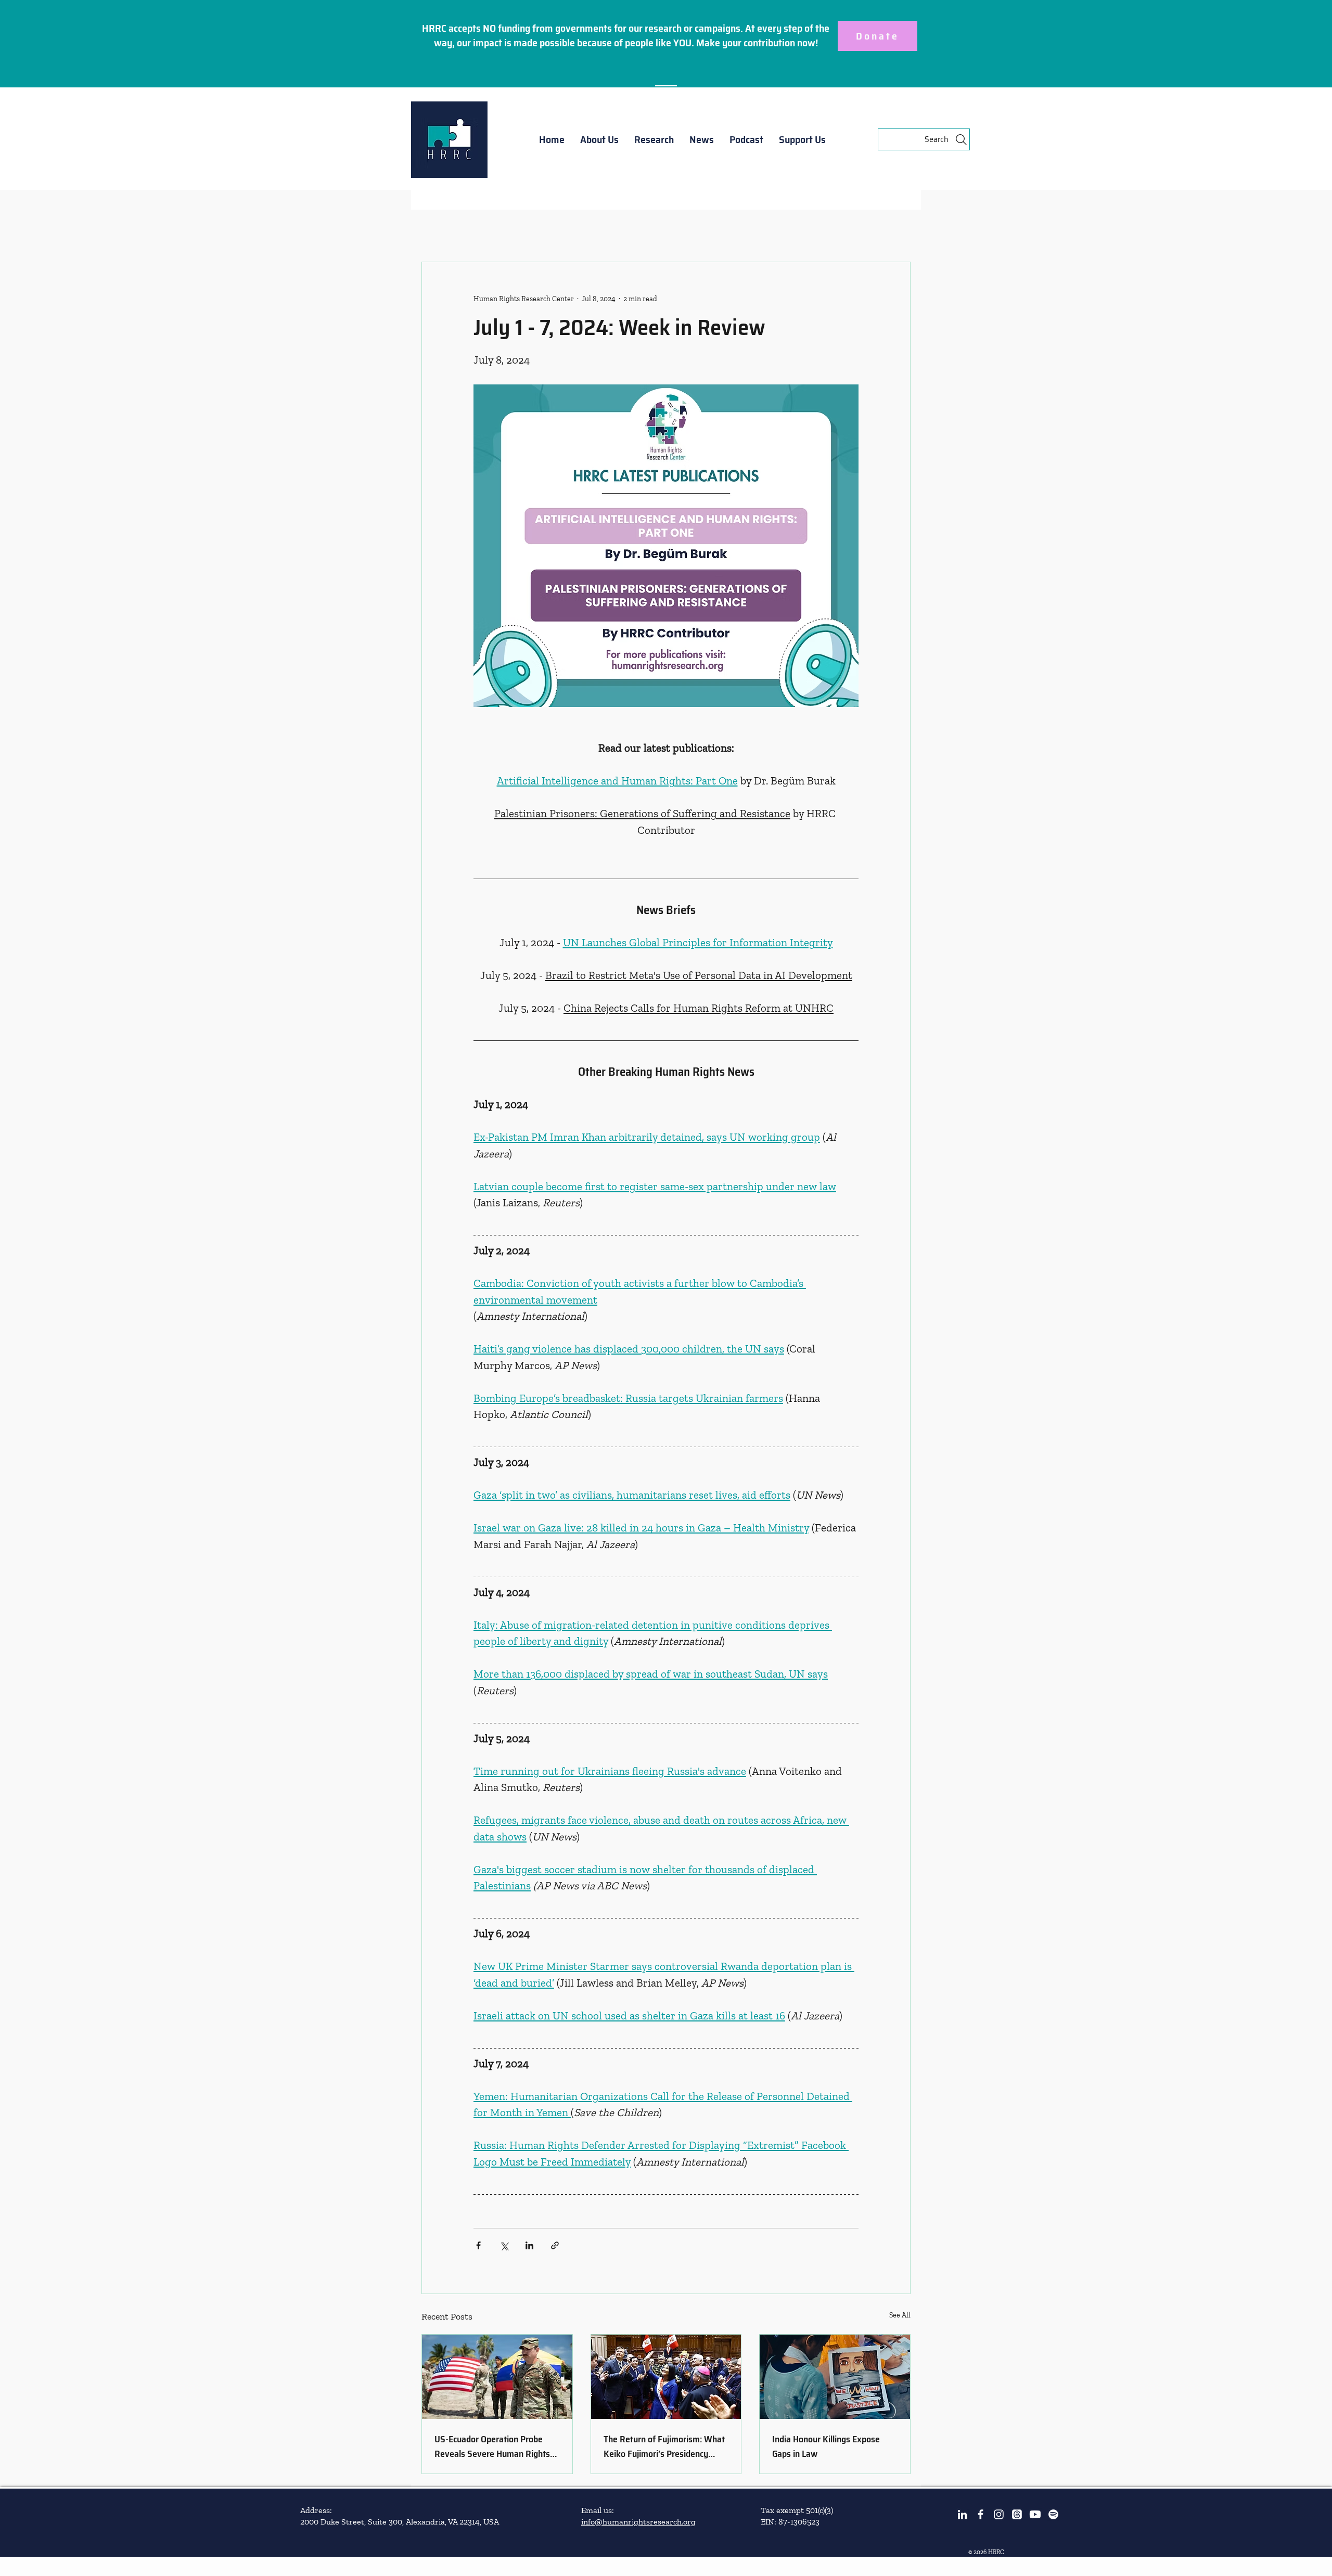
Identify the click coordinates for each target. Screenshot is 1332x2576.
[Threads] (1017, 2514)
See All (900, 2315)
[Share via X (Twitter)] (504, 2245)
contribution (769, 43)
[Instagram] (999, 2514)
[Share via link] (555, 2245)
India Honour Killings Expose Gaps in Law (826, 2446)
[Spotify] (1053, 2514)
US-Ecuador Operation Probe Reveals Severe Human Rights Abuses (492, 2446)
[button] (599, 139)
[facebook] (981, 2514)
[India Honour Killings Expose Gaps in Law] (835, 2377)
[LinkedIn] (962, 2514)
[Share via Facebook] (478, 2245)
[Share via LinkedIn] (529, 2245)
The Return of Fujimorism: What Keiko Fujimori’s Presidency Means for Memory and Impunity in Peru (666, 2446)
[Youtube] (1035, 2514)
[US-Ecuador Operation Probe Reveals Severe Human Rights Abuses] (497, 2377)
